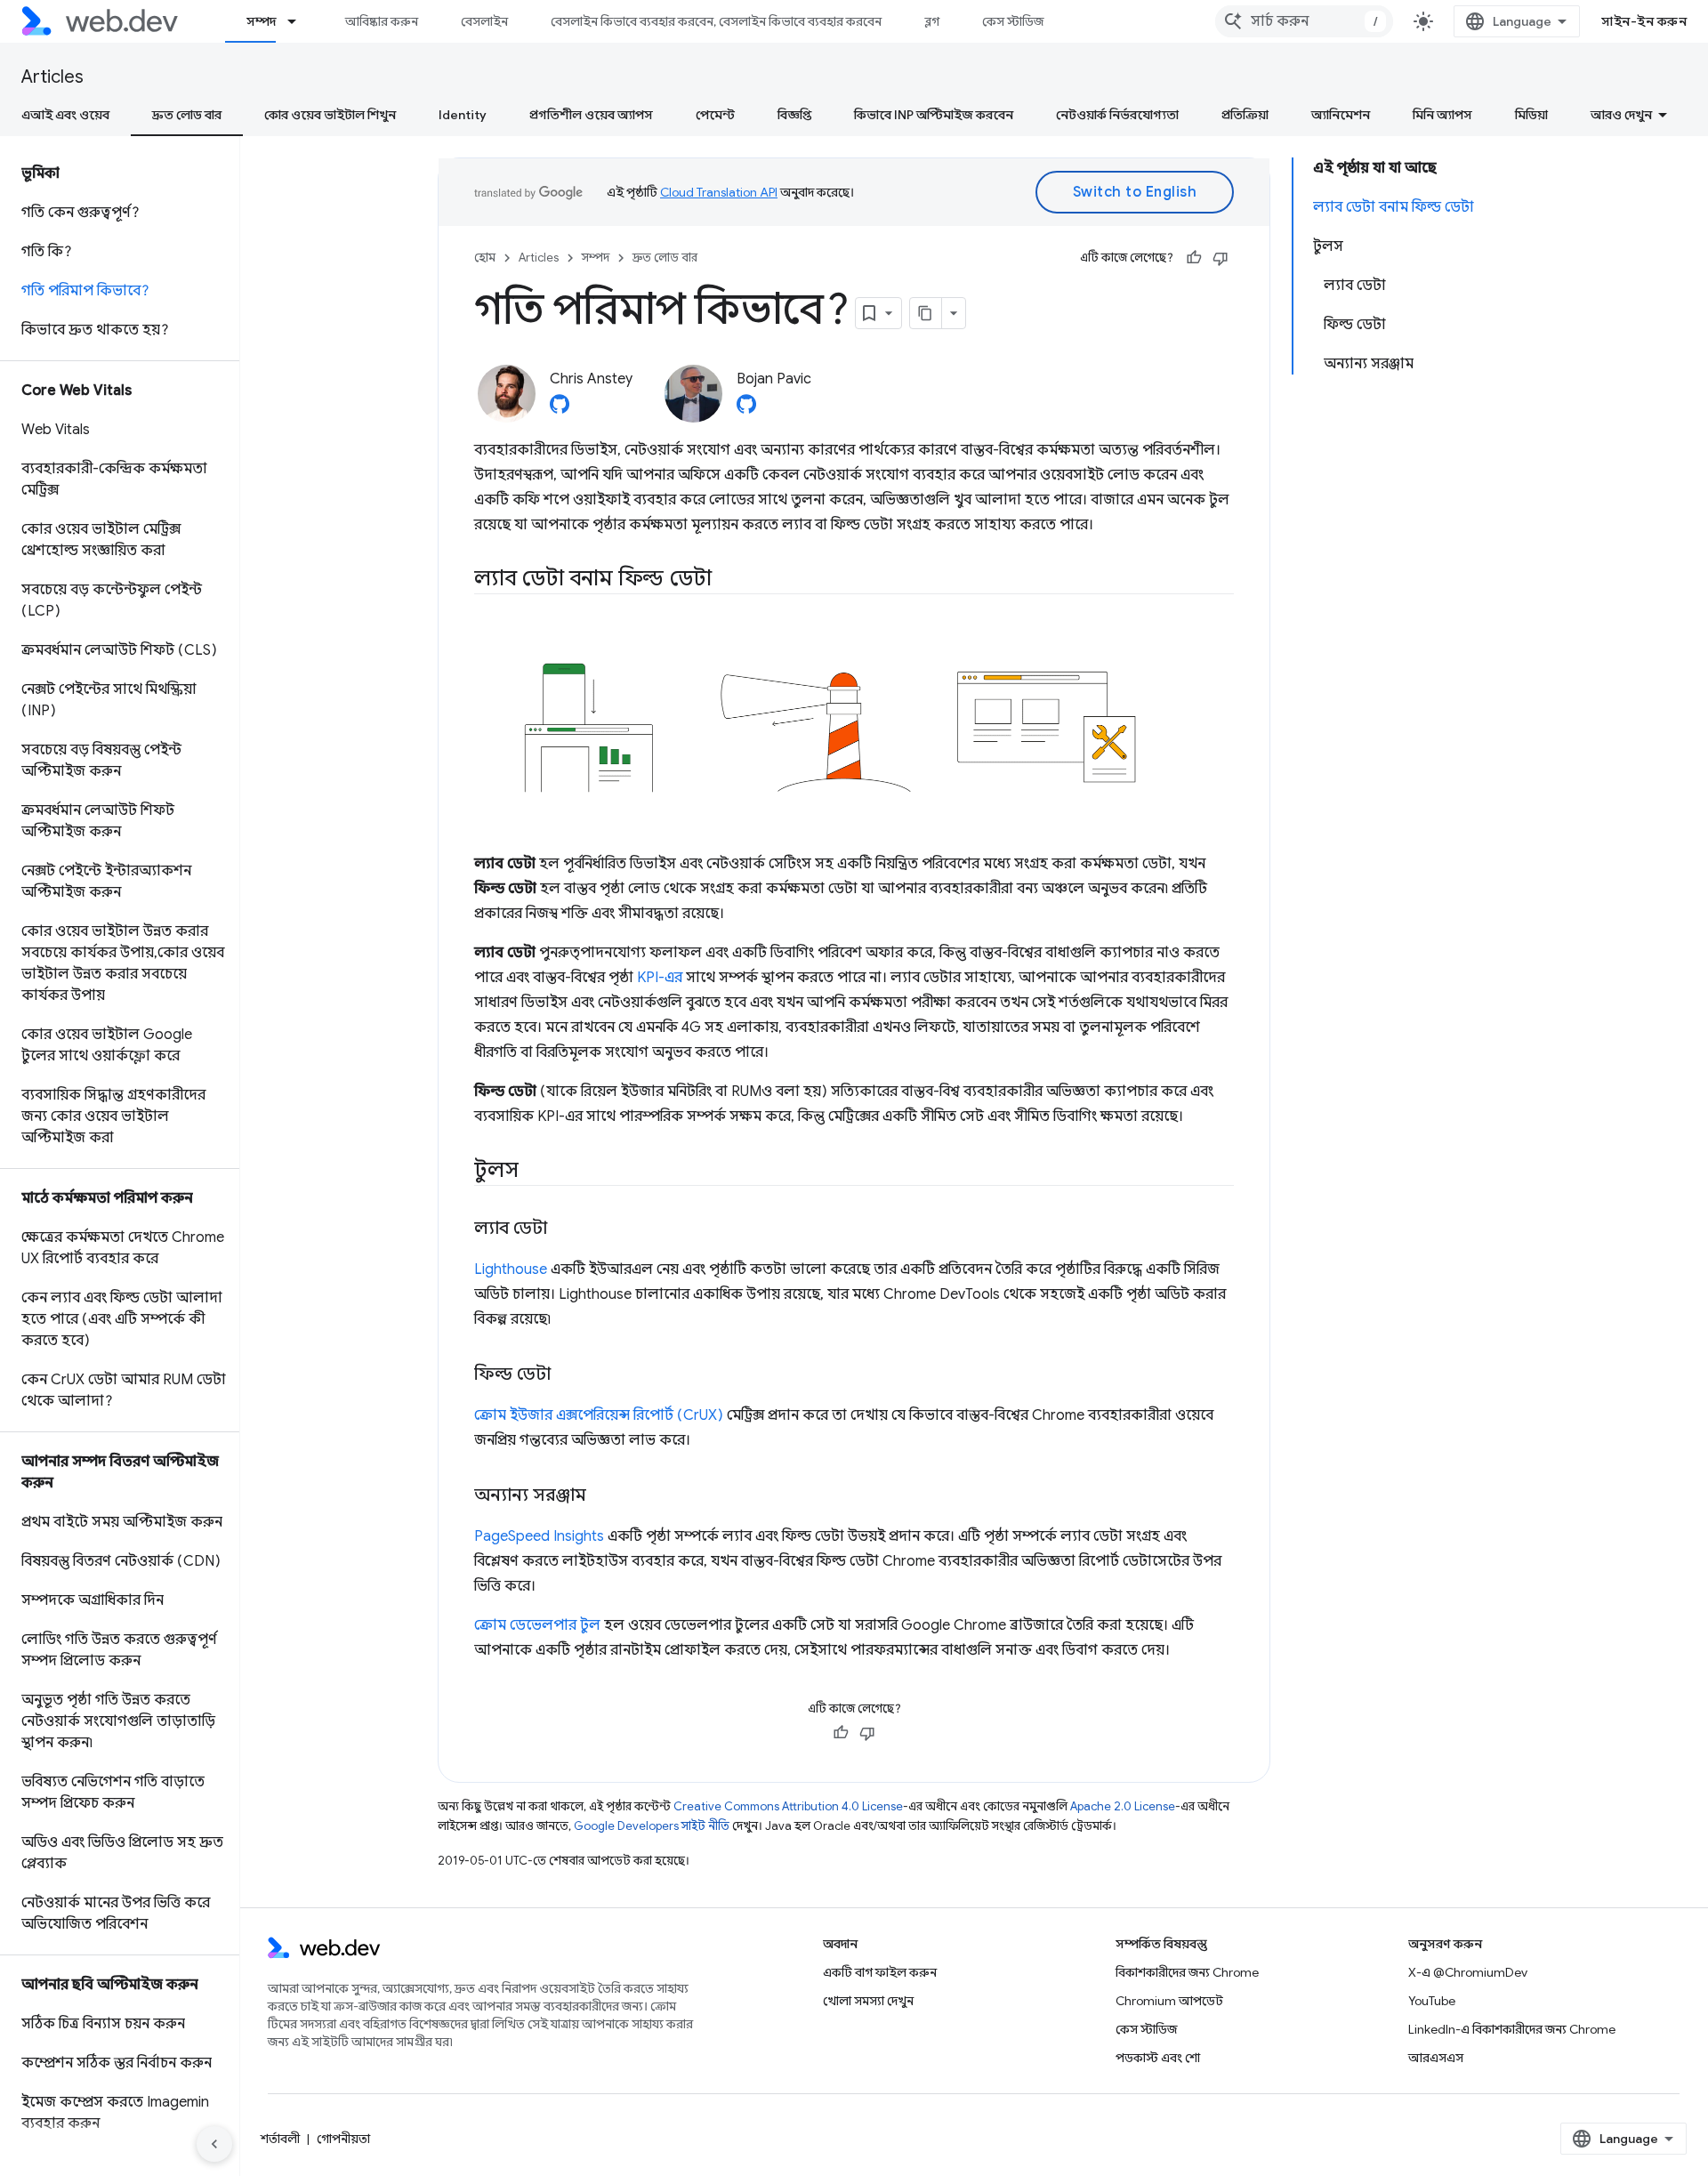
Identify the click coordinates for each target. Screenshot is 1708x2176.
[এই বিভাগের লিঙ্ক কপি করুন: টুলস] (534, 1171)
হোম (485, 258)
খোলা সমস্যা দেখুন (868, 2001)
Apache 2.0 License (1123, 1806)
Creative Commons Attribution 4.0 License (788, 1806)
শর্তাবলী (280, 2139)
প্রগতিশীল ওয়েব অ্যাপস (591, 115)
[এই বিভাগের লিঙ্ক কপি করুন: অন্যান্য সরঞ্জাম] (602, 1495)
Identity (463, 115)
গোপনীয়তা (343, 2139)
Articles (52, 77)
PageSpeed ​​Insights (539, 1536)
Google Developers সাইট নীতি (652, 1826)
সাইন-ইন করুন (1644, 21)
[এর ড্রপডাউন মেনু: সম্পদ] (300, 21)
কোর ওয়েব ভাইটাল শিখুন (330, 115)
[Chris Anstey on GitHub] (560, 409)
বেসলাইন (484, 21)
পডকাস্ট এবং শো (1158, 2058)
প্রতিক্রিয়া (1245, 115)
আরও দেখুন (1621, 115)
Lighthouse (511, 1269)
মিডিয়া (1531, 115)
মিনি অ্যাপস (1442, 115)
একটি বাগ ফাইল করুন (880, 1972)
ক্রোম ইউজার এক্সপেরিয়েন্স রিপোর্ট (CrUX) (599, 1415)
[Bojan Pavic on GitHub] (746, 409)
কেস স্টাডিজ (1013, 21)
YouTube (1432, 2001)
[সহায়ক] (1194, 258)
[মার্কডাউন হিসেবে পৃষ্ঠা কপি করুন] (926, 313)
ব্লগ (932, 21)
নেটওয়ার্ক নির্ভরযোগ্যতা (1117, 115)
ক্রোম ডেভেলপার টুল (537, 1625)
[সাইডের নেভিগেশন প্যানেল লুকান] (214, 2144)
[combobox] (1304, 21)
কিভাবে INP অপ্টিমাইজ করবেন (934, 115)
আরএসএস (1436, 2058)
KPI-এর (660, 978)
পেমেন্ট (715, 115)
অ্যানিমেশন (1341, 115)
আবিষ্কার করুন (382, 21)
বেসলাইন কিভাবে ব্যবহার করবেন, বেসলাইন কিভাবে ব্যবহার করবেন (716, 21)
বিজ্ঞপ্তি (794, 115)
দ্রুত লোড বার (187, 115)
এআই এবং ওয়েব (65, 115)
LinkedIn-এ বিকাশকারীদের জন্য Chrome (1512, 2029)
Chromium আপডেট (1169, 2001)
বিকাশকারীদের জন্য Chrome (1187, 1972)
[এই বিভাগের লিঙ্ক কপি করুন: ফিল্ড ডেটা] (567, 1374)
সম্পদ (261, 21)
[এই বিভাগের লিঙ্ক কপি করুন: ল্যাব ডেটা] (563, 1229)
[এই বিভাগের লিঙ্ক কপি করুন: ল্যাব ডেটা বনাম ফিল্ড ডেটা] (732, 580)
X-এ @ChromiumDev (1468, 1972)
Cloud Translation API (719, 192)
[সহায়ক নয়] (1221, 258)
